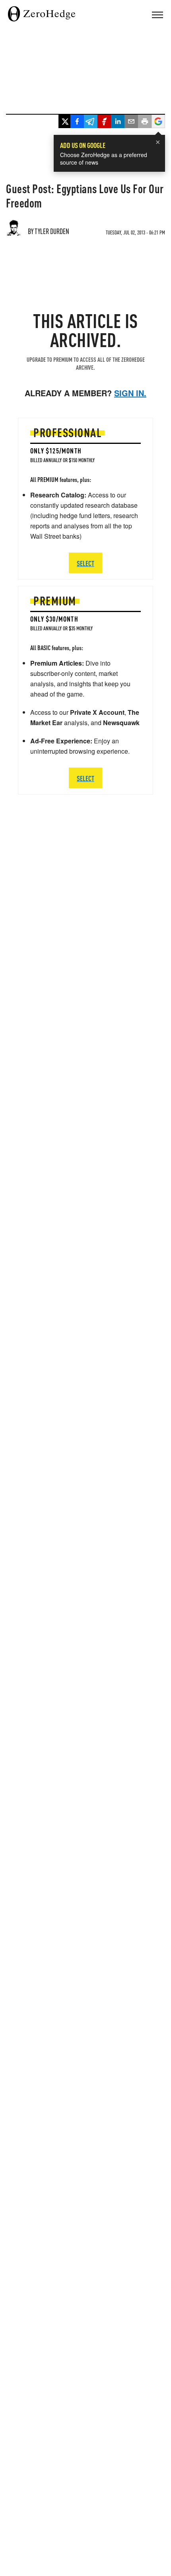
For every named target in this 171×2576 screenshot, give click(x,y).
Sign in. (130, 393)
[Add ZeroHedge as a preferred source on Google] (158, 122)
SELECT (85, 778)
